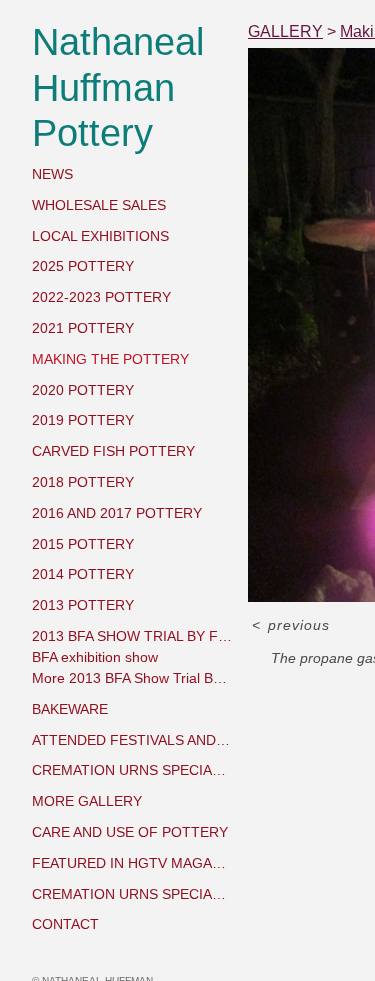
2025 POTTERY (83, 266)
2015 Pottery (83, 544)
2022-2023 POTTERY (101, 297)
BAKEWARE (70, 709)
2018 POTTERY (83, 482)
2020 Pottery (83, 390)
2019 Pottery (83, 420)
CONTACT (65, 924)
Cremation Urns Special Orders (132, 770)
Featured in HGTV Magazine (132, 863)
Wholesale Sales (99, 205)
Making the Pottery (110, 359)
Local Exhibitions (100, 236)
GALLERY (285, 31)
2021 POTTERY (83, 328)
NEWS (52, 174)
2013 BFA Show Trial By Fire (132, 636)
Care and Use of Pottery (130, 832)
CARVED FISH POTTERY (113, 451)
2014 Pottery (83, 574)
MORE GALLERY (87, 801)
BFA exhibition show (95, 657)
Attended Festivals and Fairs (132, 740)
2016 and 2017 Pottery (117, 513)
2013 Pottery (83, 605)
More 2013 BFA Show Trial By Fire (132, 678)
